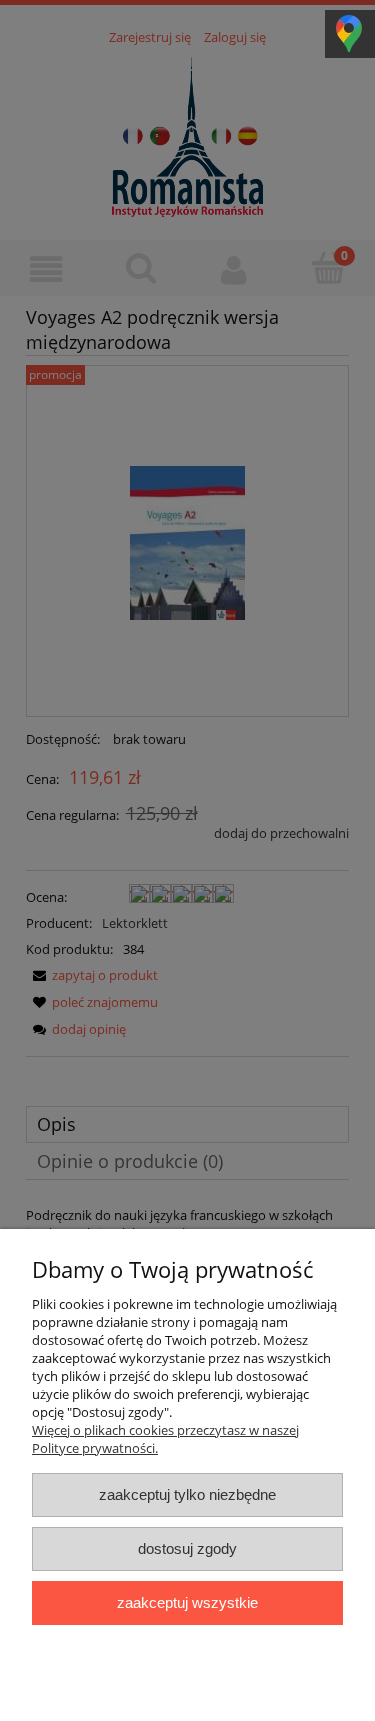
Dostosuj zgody (187, 1548)
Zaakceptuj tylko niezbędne (187, 1494)
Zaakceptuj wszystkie (187, 1602)
